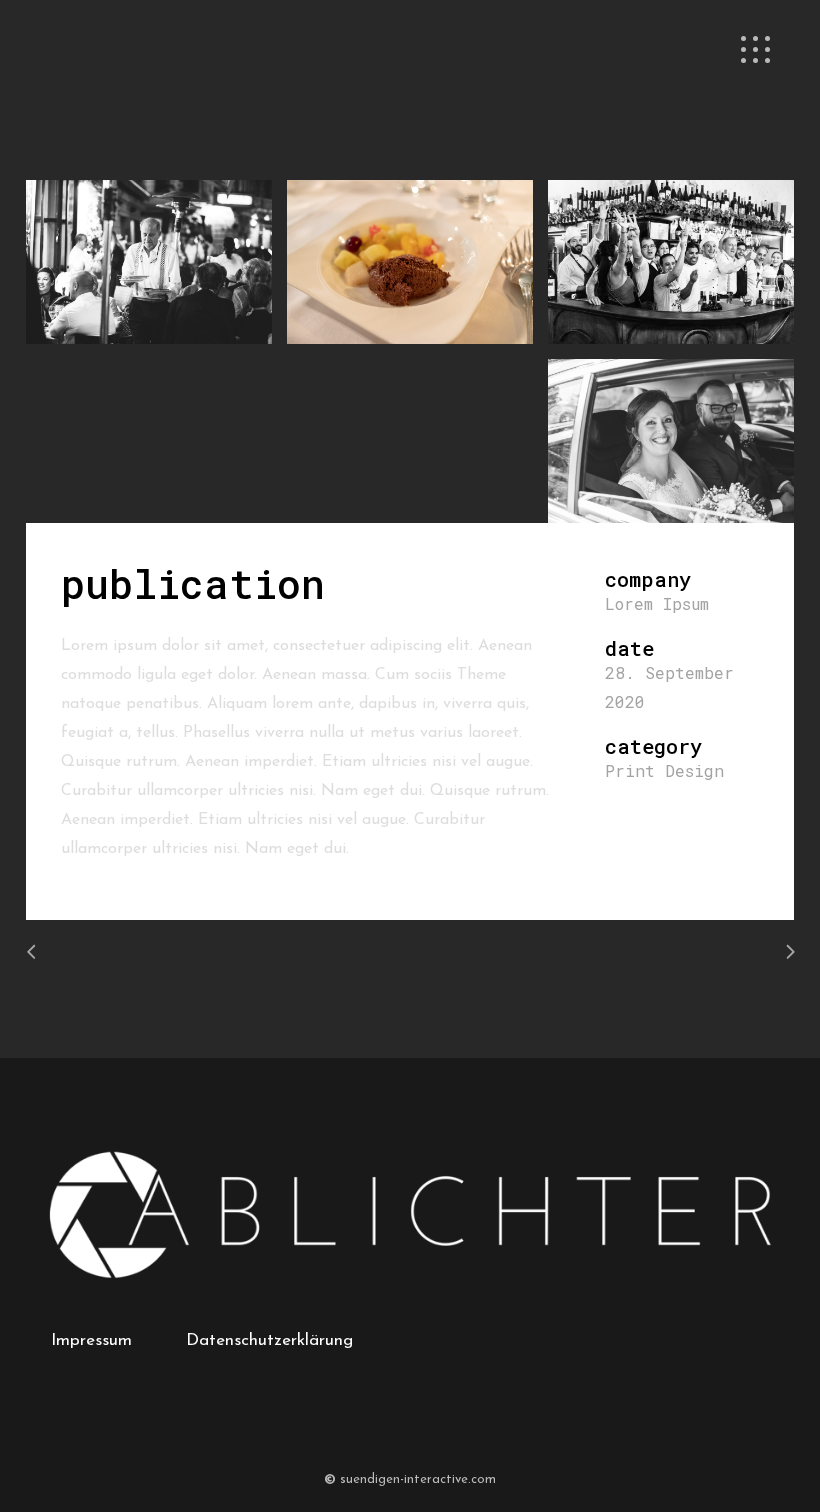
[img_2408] (671, 441)
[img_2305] (149, 262)
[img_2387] (671, 262)
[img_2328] (410, 262)
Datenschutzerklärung (269, 1340)
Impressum (91, 1340)
